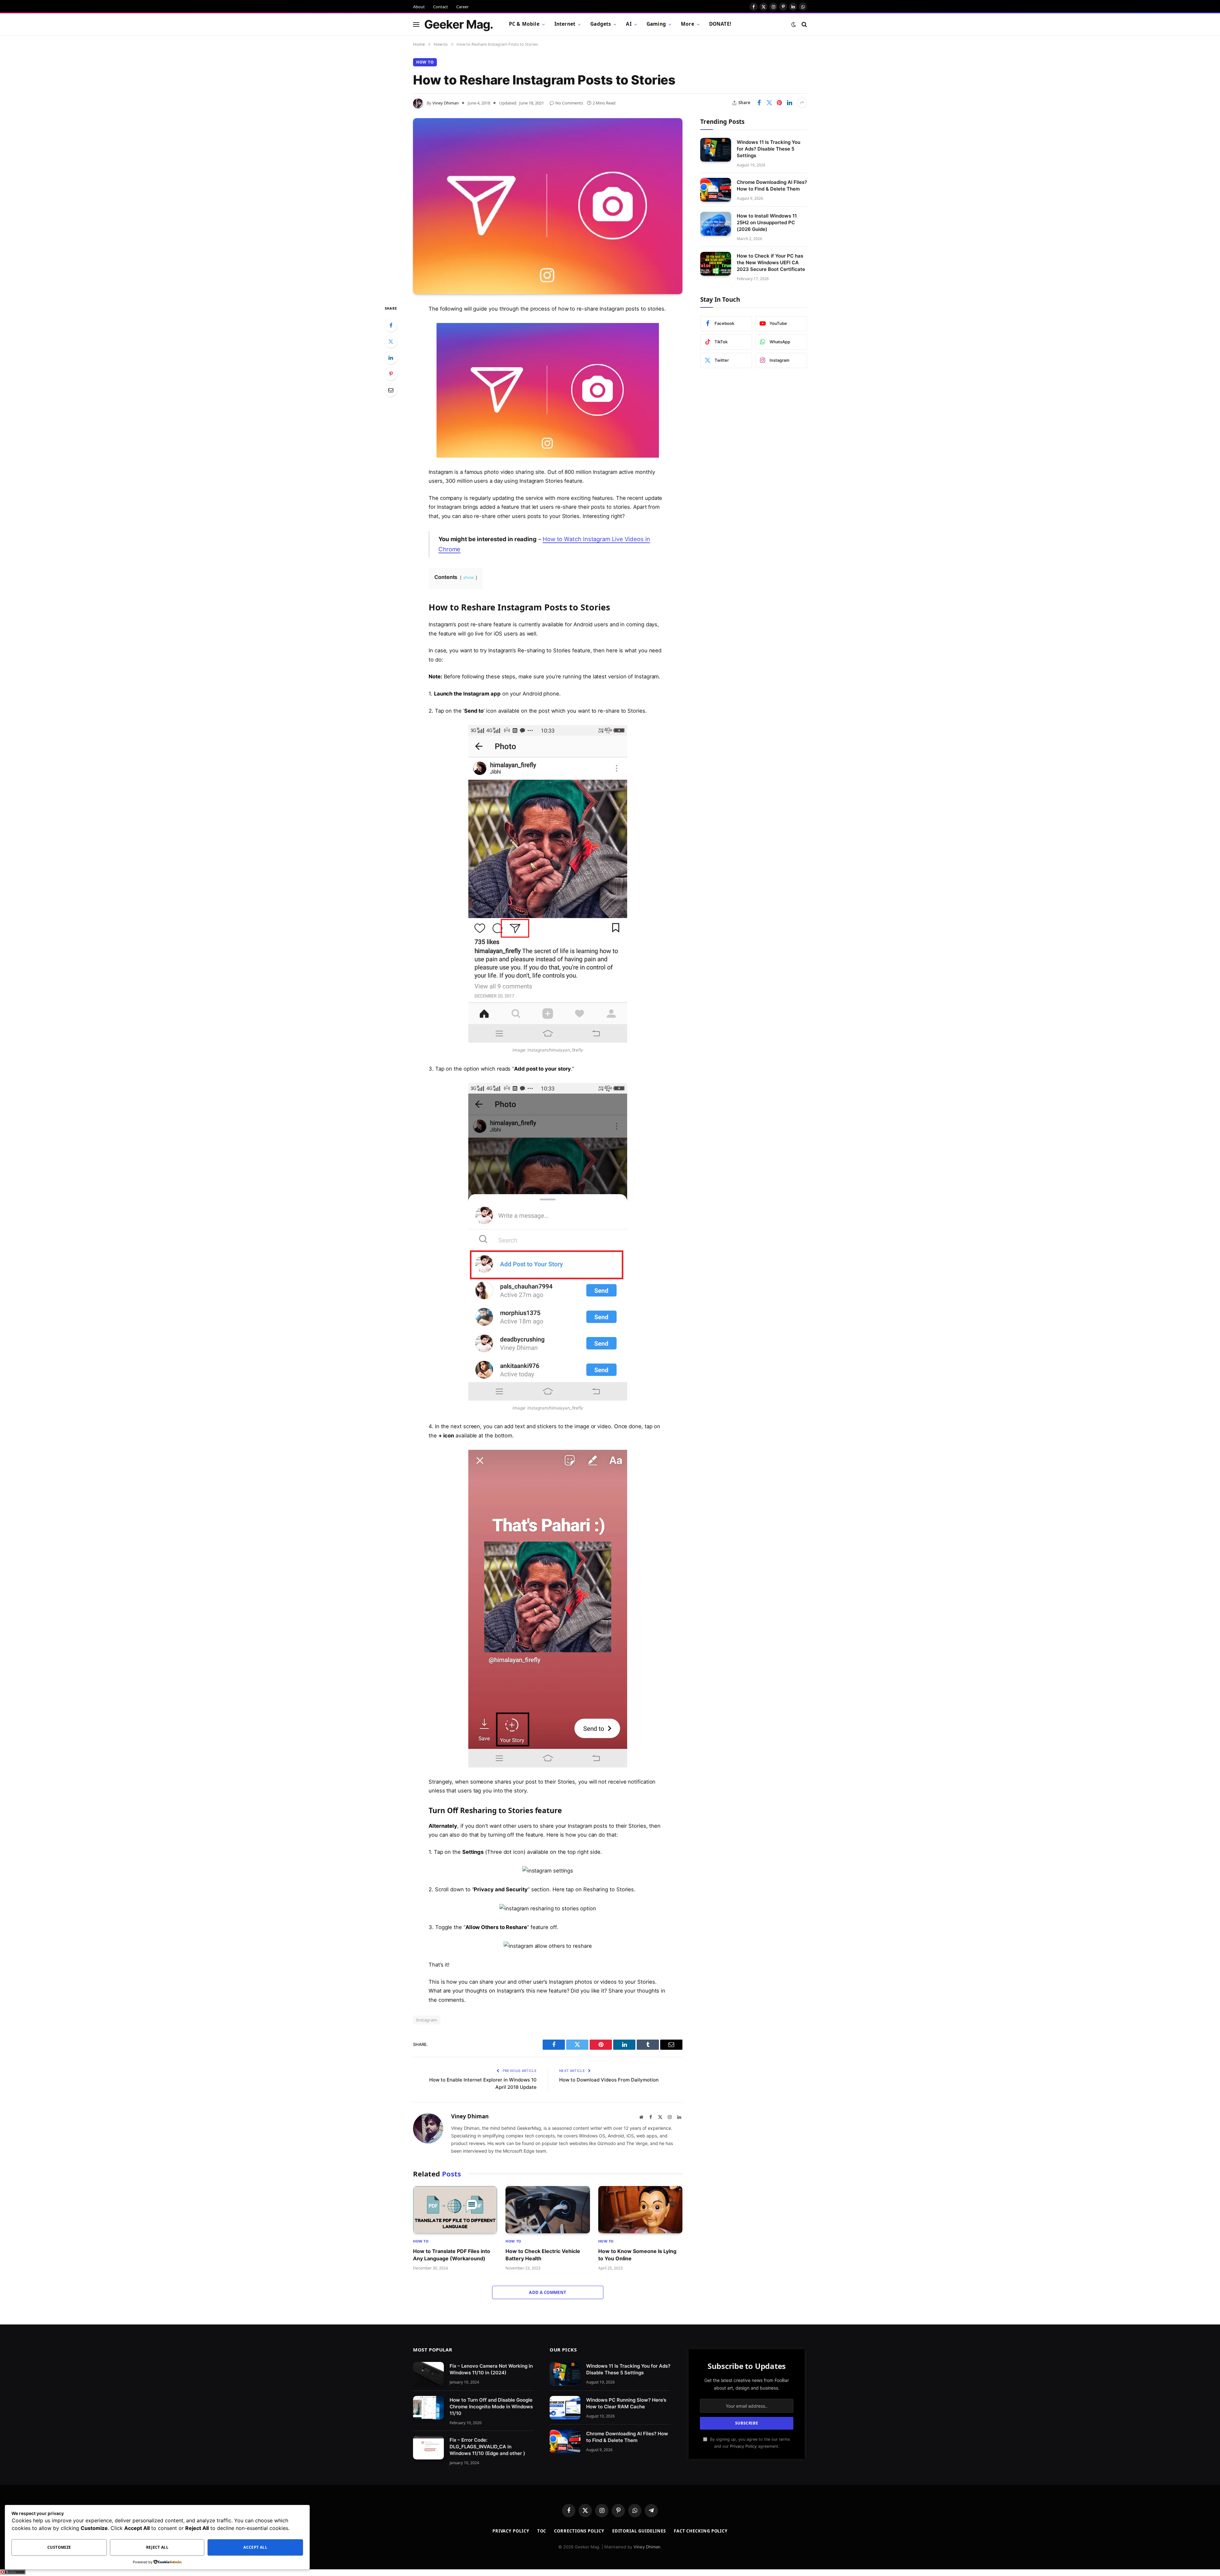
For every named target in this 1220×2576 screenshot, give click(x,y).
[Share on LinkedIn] (790, 103)
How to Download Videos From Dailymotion (609, 2080)
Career (462, 7)
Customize (59, 2547)
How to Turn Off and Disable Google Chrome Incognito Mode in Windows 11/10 (491, 2407)
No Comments (569, 103)
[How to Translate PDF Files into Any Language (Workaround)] (455, 2210)
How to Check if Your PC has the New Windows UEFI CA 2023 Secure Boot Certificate (771, 262)
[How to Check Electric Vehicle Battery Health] (548, 2210)
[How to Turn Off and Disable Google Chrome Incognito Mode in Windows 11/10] (428, 2408)
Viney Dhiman (446, 103)
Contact (441, 7)
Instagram (427, 2020)
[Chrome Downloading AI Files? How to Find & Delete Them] (716, 190)
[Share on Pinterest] (779, 103)
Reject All (157, 2547)
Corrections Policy (579, 2531)
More (688, 24)
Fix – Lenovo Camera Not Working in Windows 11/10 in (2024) (491, 2369)
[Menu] (416, 24)
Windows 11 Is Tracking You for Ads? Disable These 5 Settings (769, 148)
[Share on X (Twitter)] (769, 103)
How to (425, 62)
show (469, 577)
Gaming (656, 24)
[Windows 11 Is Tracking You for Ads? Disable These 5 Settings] (716, 150)
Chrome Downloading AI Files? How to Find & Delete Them (772, 185)
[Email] (391, 390)
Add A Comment (548, 2292)
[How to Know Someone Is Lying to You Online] (640, 2210)
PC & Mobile (524, 24)
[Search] (804, 24)
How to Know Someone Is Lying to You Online (637, 2255)
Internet (565, 24)
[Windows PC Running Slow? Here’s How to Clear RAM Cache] (565, 2408)
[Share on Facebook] (759, 103)
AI (629, 24)
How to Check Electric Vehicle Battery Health (543, 2255)
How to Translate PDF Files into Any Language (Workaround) (452, 2255)
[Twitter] (391, 341)
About (419, 7)
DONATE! (720, 24)
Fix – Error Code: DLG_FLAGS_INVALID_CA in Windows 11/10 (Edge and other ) (487, 2447)
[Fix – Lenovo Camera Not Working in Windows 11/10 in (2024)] (428, 2374)
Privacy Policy (743, 2446)
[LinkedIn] (391, 358)
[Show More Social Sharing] (802, 103)
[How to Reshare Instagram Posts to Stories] (548, 206)
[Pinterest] (391, 374)
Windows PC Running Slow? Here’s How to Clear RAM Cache (626, 2403)
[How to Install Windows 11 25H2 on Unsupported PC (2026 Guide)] (716, 224)
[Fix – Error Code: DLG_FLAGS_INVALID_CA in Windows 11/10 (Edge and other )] (428, 2448)
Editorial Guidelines (639, 2531)
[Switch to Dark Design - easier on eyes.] (794, 24)
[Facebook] (391, 325)
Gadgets (601, 24)
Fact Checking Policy (701, 2531)
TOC (542, 2531)
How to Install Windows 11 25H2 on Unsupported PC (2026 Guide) (767, 222)
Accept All (255, 2547)
